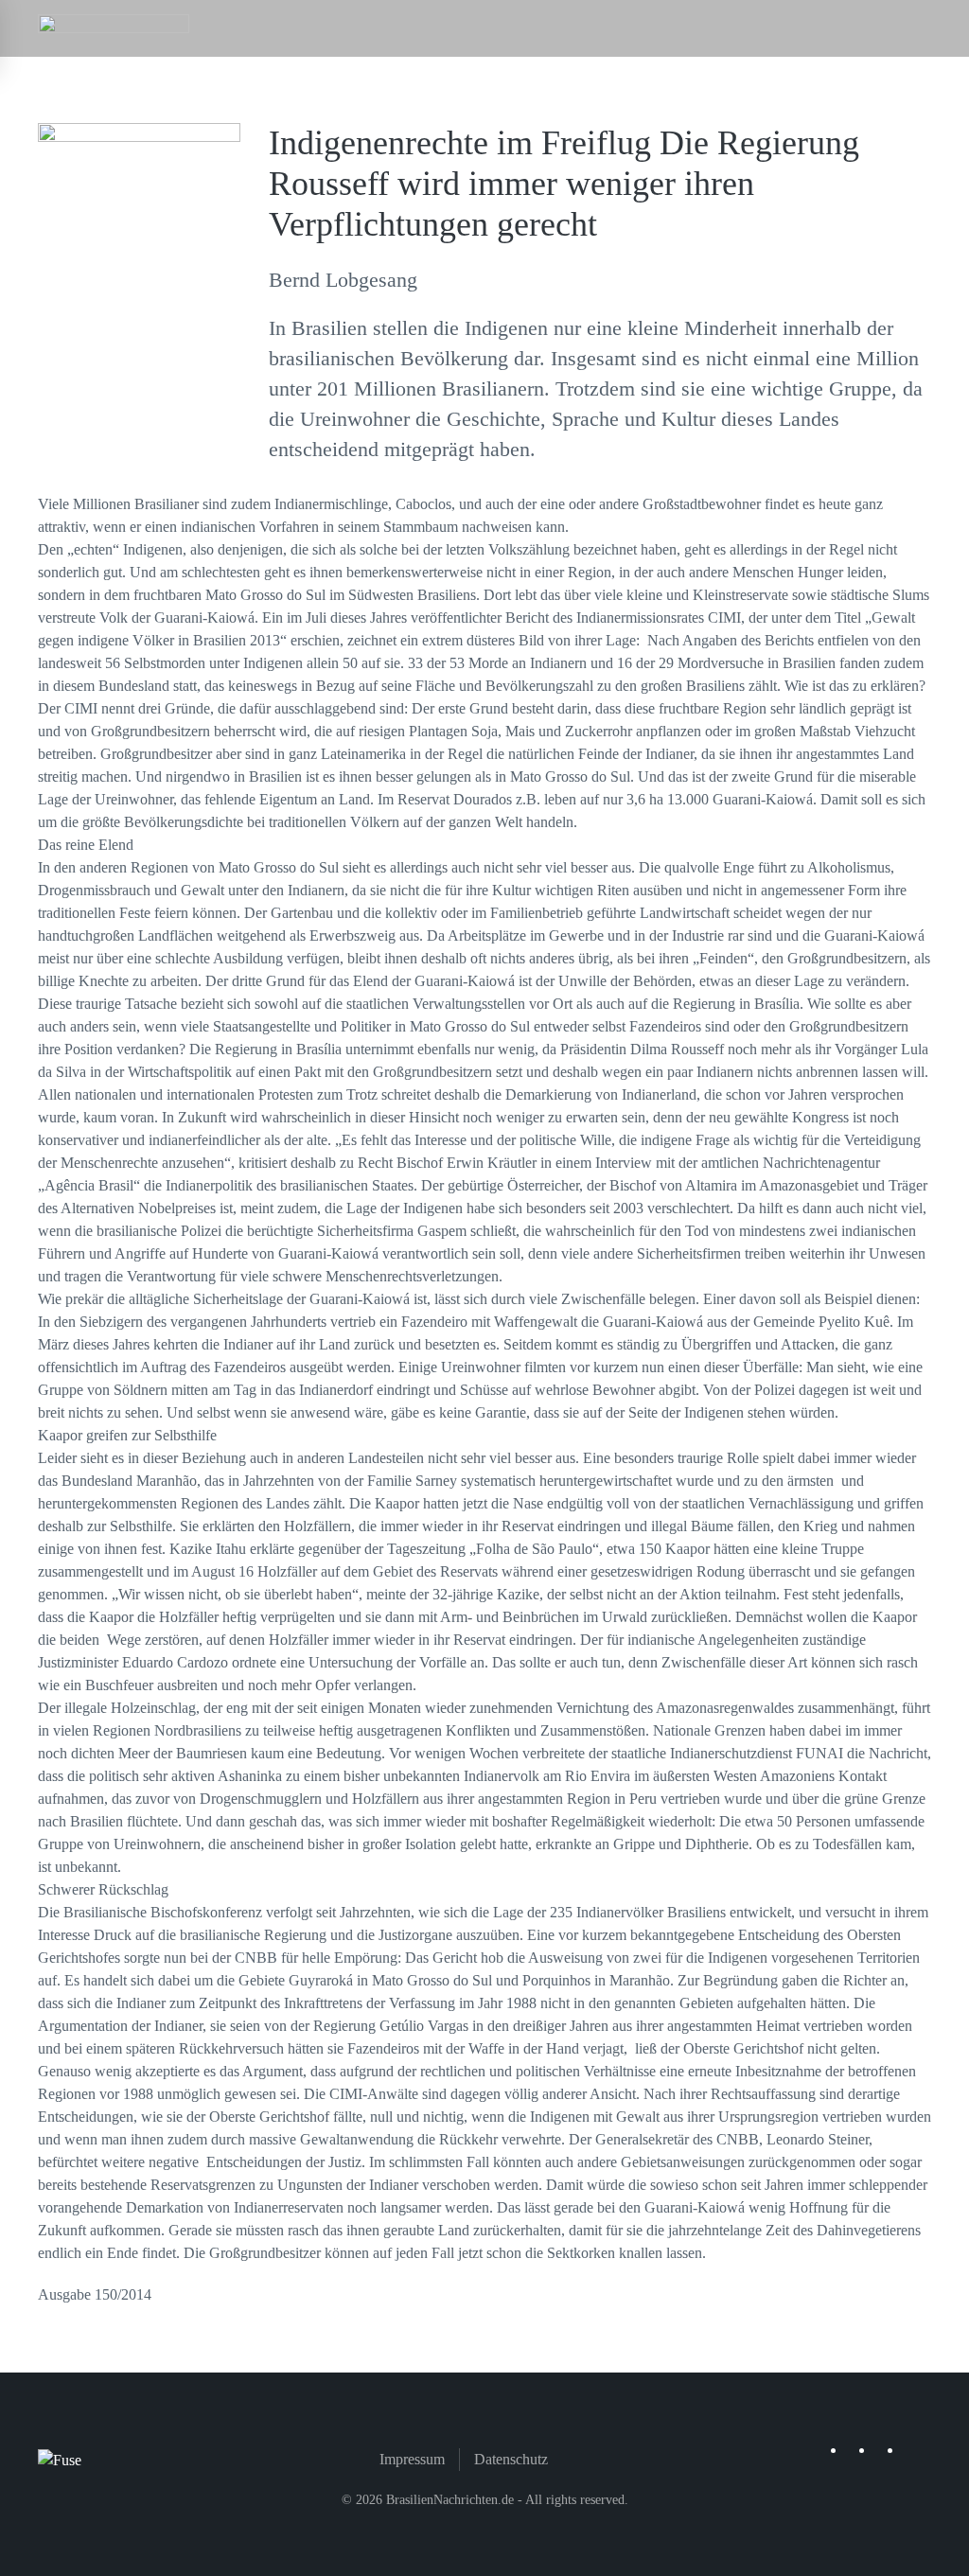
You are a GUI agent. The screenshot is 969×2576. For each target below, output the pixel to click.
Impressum (412, 2459)
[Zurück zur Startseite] (114, 28)
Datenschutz (511, 2459)
